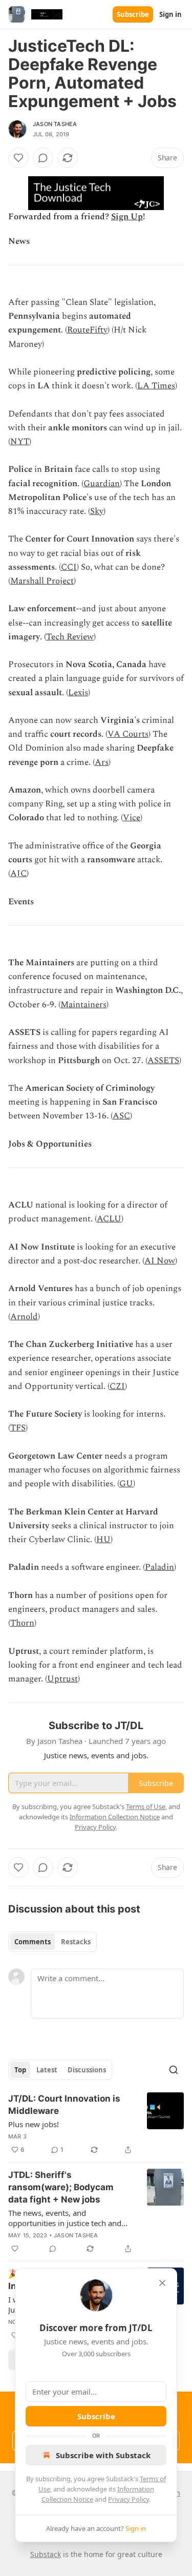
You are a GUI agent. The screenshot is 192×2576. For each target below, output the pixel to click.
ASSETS (163, 1061)
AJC (18, 874)
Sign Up (127, 217)
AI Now (160, 1261)
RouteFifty (87, 330)
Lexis (78, 693)
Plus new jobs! (34, 2124)
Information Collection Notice (115, 1817)
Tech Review (70, 637)
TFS (18, 1428)
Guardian (102, 484)
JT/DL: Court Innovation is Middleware (64, 2105)
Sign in (170, 14)
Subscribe (133, 14)
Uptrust (62, 1679)
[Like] (18, 158)
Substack (46, 2554)
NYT (20, 442)
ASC (121, 1116)
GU (126, 1484)
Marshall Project (42, 581)
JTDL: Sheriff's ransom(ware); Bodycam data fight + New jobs (61, 2187)
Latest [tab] (47, 2070)
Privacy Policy (129, 2499)
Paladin (159, 1567)
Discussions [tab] (87, 2070)
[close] (162, 2283)
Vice (132, 818)
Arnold (24, 1317)
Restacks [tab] (76, 1942)
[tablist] (52, 1942)
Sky (97, 511)
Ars (102, 762)
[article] (96, 2124)
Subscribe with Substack (103, 2455)
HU (103, 1540)
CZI (117, 1386)
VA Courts (128, 734)
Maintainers (83, 1005)
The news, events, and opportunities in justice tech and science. (65, 2218)
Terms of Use (146, 1806)
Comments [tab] (33, 1942)
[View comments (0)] (43, 158)
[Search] (174, 2070)
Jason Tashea (55, 124)
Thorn (22, 1623)
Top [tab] (20, 2070)
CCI (69, 567)
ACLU (109, 1219)
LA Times (156, 386)
